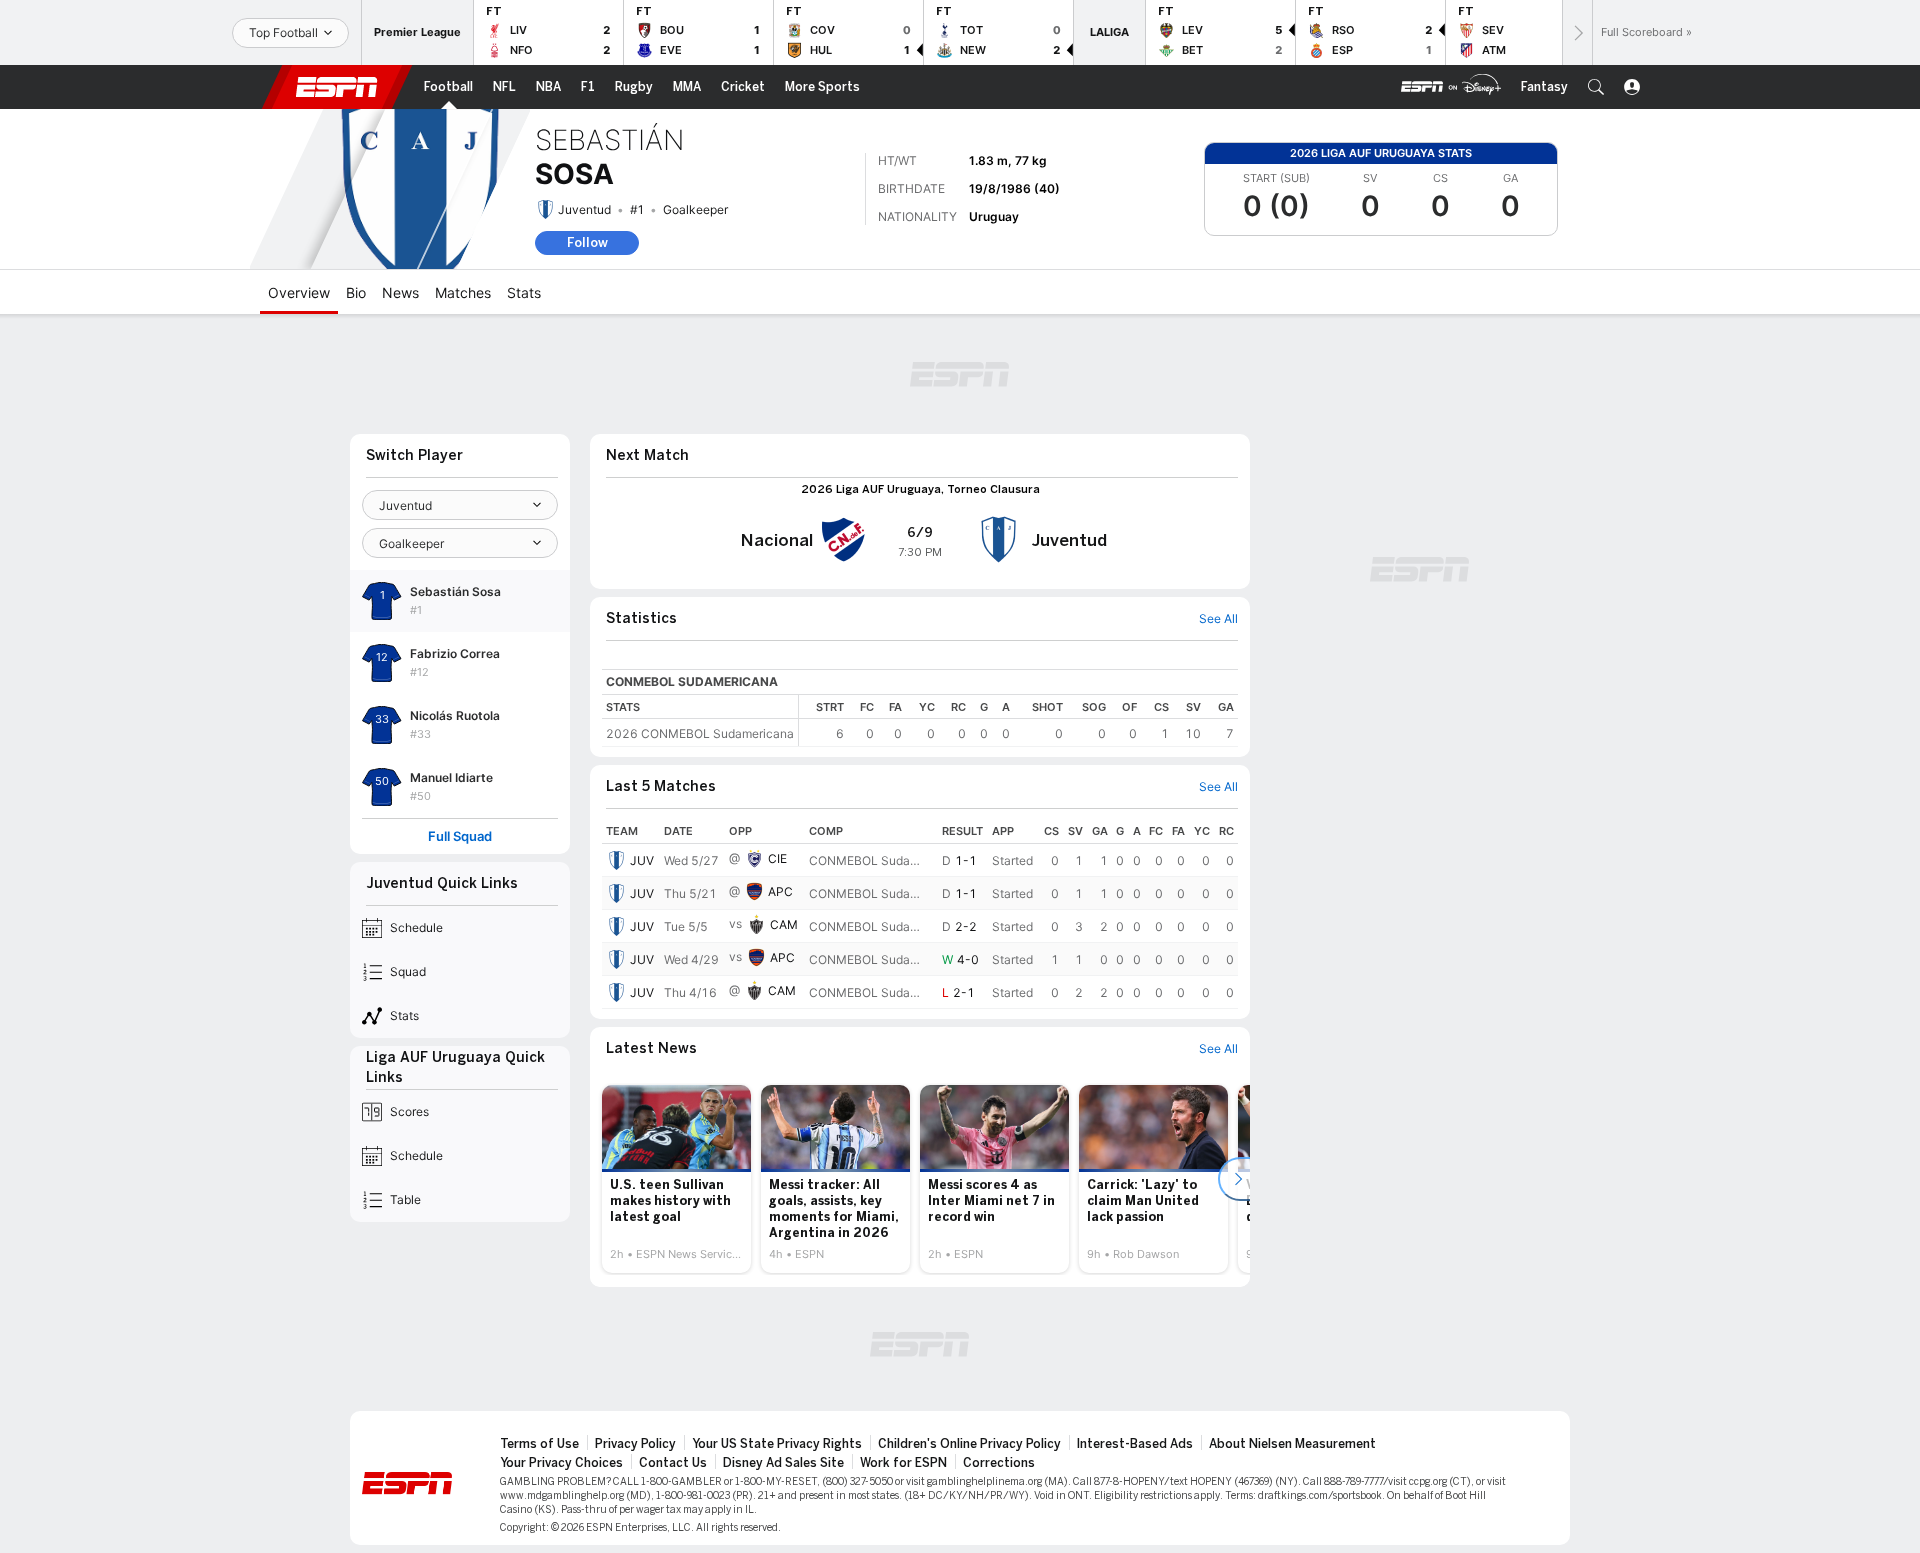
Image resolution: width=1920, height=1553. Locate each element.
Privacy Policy (635, 1444)
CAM (784, 924)
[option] (676, 1179)
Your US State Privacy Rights (777, 1444)
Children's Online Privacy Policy (969, 1444)
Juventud (584, 209)
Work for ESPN (903, 1463)
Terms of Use (539, 1444)
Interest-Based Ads (1135, 1444)
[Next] (1577, 32)
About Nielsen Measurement (1292, 1444)
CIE (777, 858)
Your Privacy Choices (561, 1463)
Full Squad (460, 836)
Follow (587, 242)
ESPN (337, 87)
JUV (642, 860)
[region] (1018, 720)
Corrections (999, 1463)
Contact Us (673, 1463)
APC (780, 891)
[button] (1596, 87)
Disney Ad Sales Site (783, 1463)
